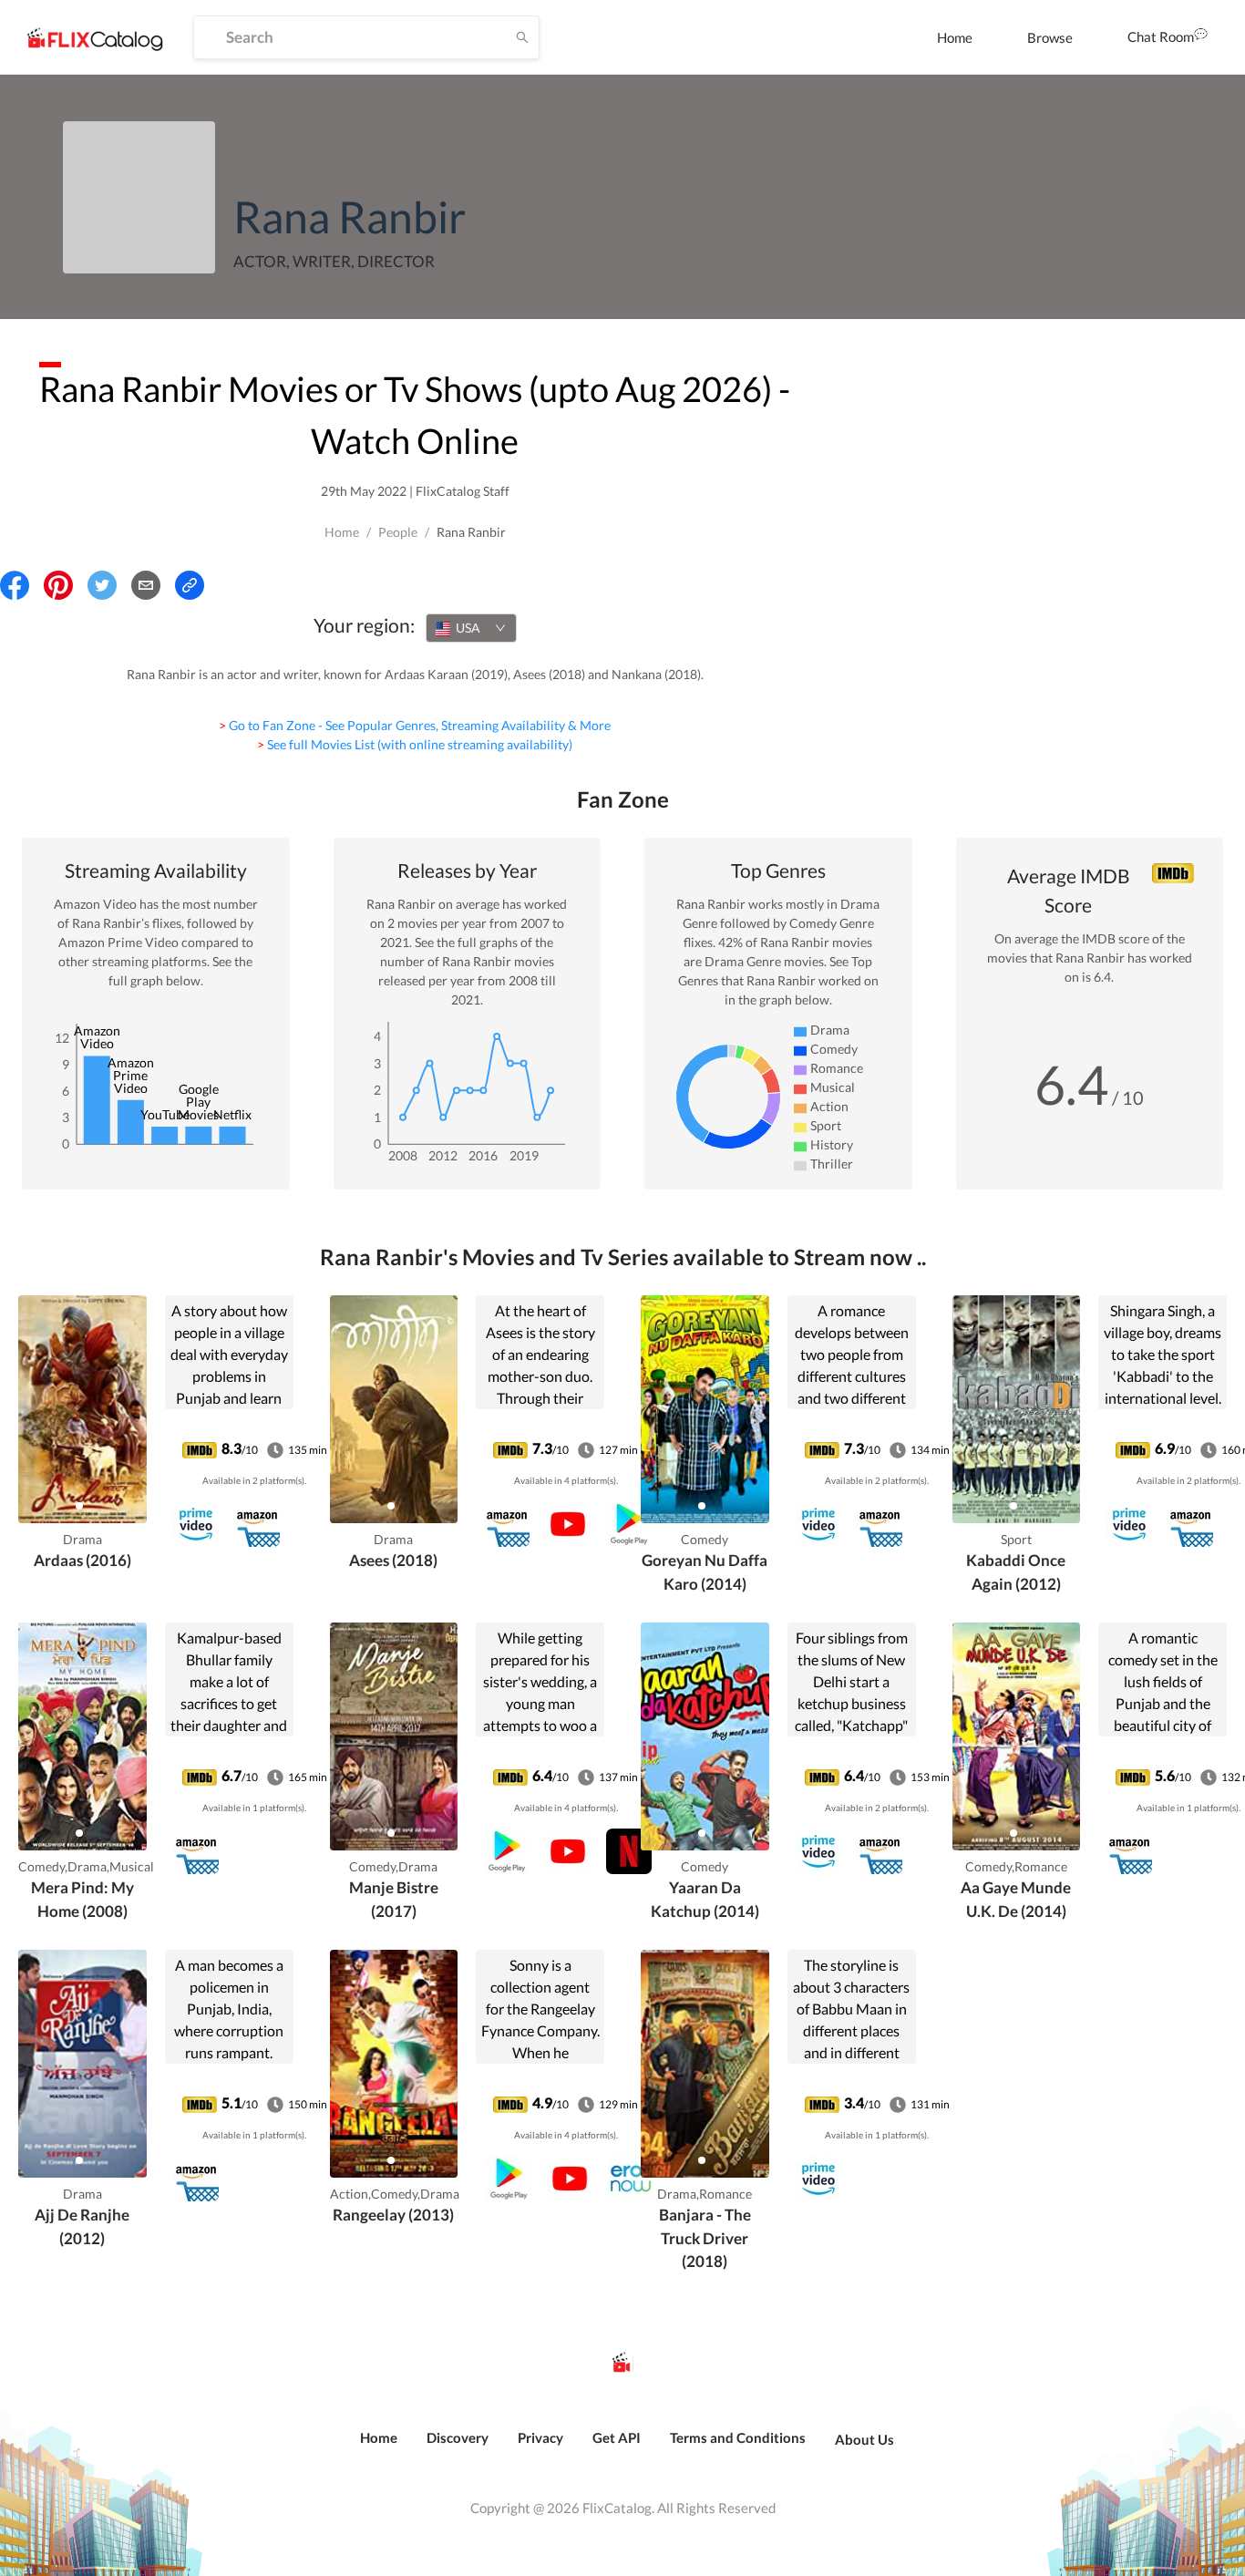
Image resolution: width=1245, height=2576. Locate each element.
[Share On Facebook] (15, 585)
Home (955, 37)
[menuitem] (955, 37)
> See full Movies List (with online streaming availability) (415, 744)
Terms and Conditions (738, 2437)
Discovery (458, 2437)
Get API (617, 2437)
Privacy (540, 2437)
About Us (864, 2439)
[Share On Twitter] (102, 585)
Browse (1050, 37)
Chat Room (1161, 36)
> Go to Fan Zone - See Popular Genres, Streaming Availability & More (415, 725)
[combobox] (471, 628)
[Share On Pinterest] (58, 585)
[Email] (146, 585)
